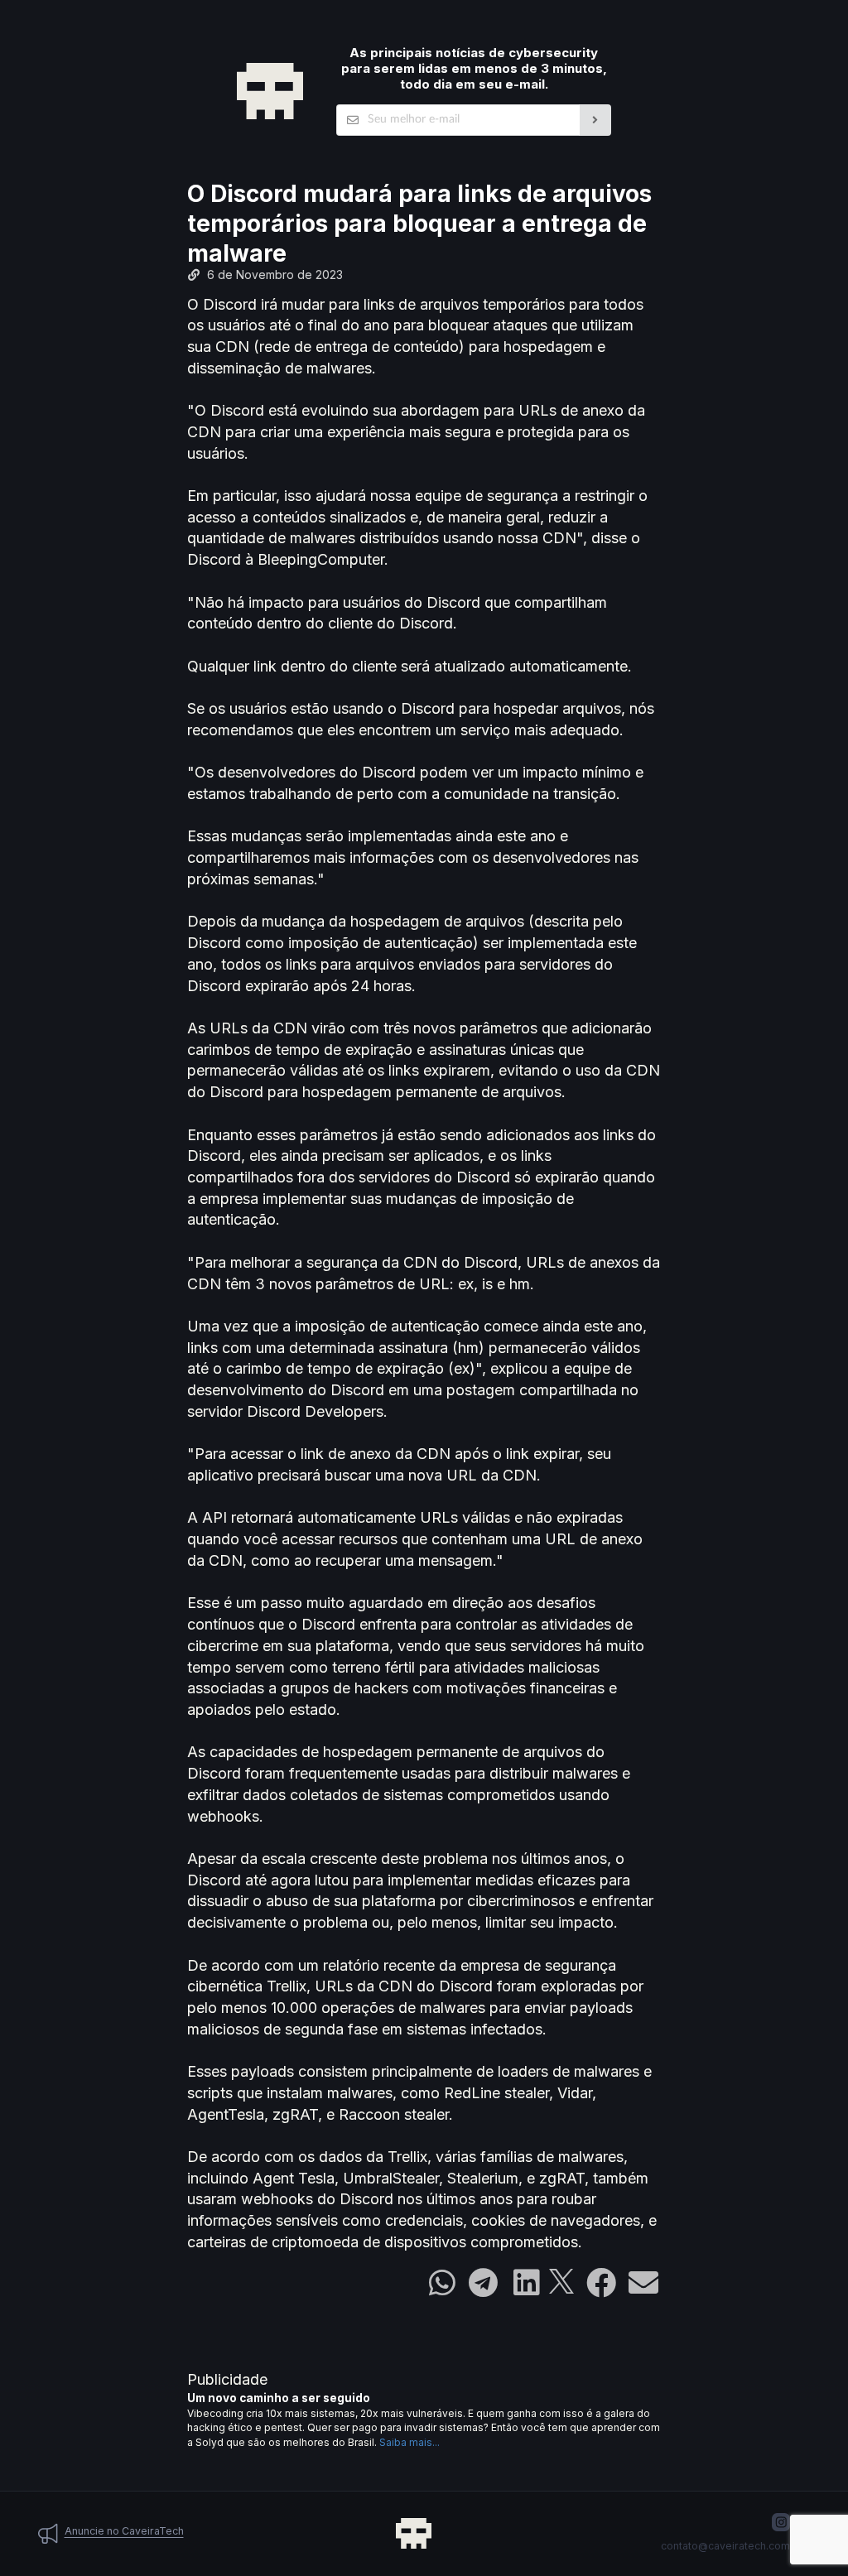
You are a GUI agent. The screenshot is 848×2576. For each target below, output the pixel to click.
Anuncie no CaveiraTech (124, 2531)
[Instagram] (781, 2522)
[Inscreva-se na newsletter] (596, 120)
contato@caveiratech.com (725, 2546)
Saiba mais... (410, 2442)
